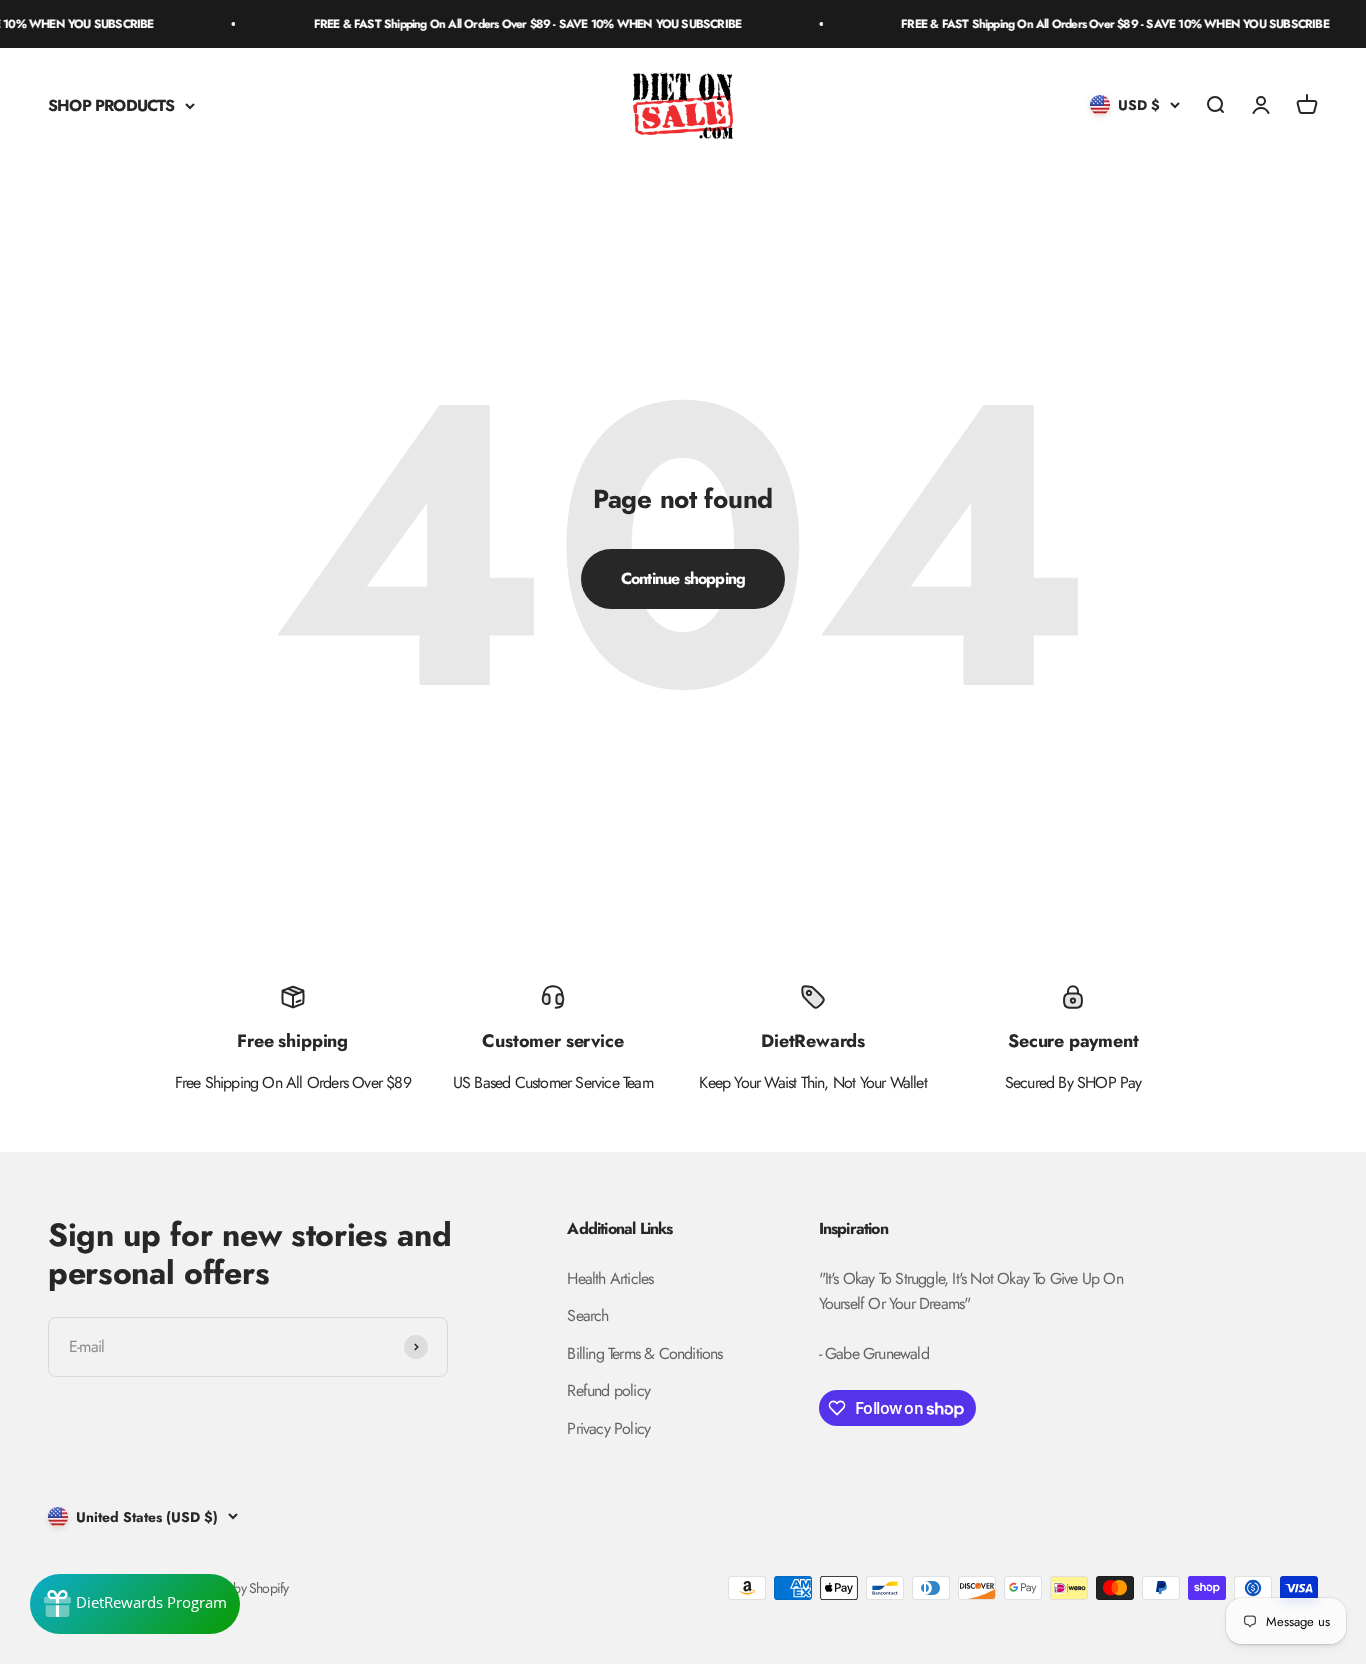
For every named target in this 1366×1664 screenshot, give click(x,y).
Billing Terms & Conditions (644, 1353)
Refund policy (608, 1390)
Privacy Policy (608, 1428)
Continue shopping (683, 578)
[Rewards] (135, 1604)
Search (587, 1315)
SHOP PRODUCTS (111, 105)
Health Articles (610, 1278)
